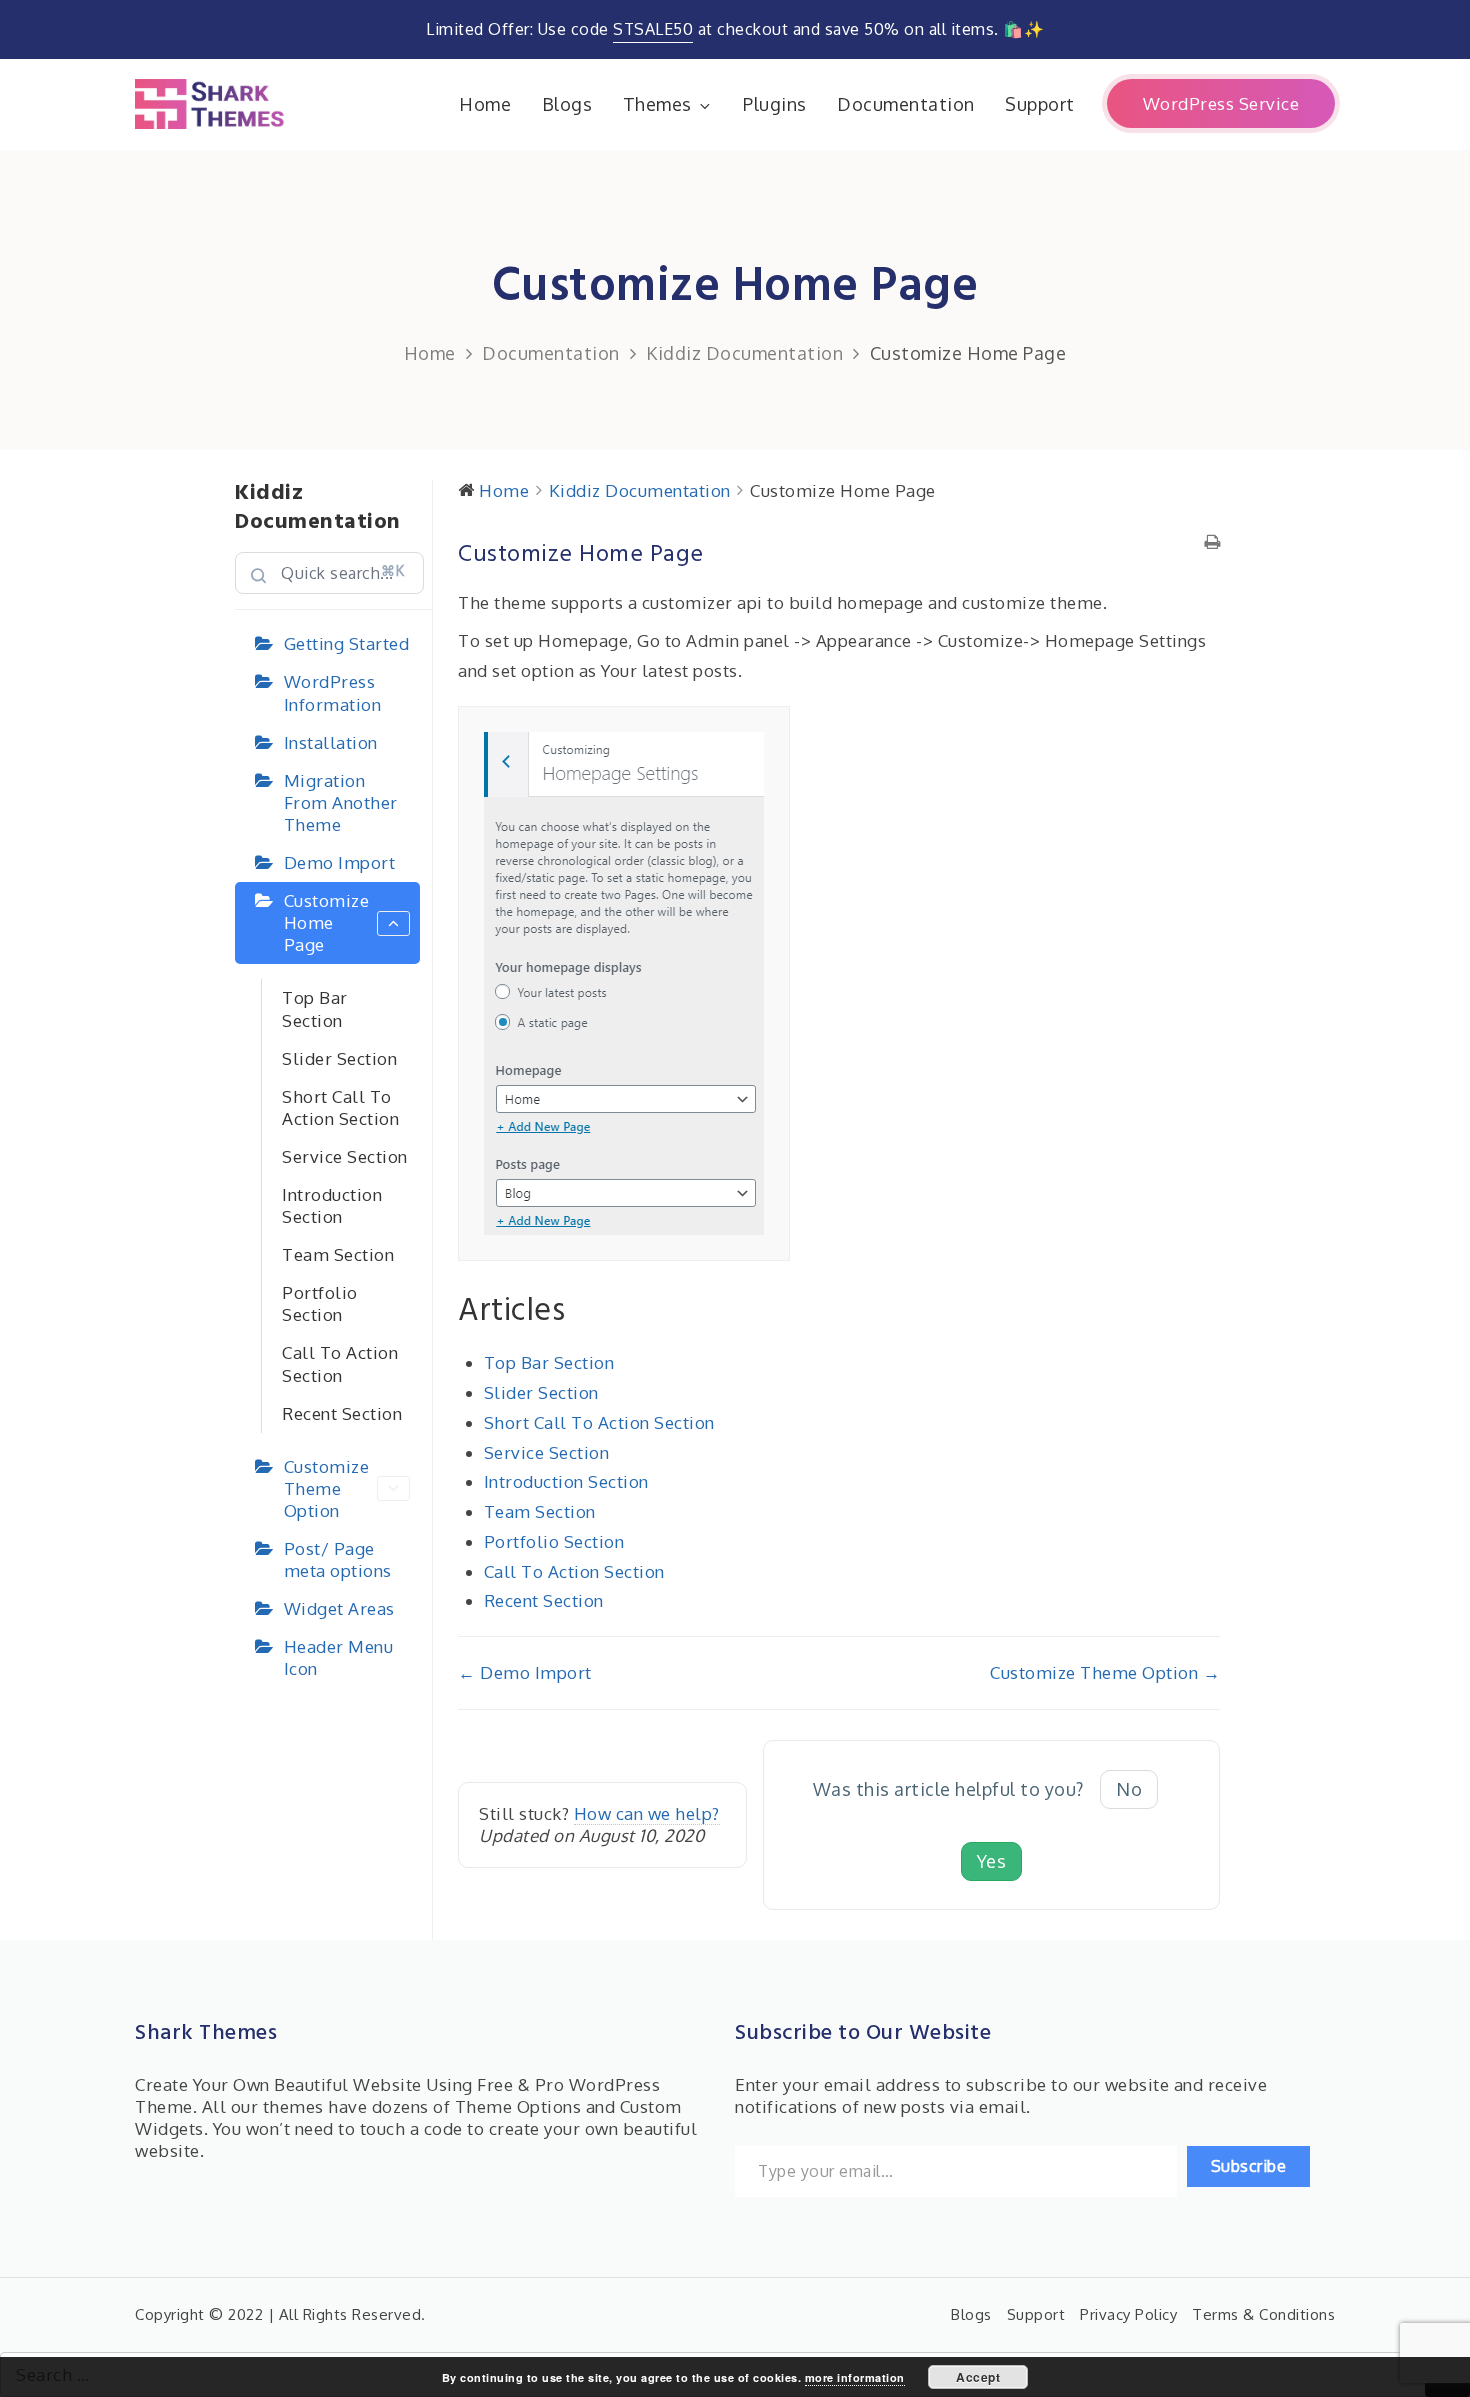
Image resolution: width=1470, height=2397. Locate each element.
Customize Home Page (327, 922)
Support (1040, 104)
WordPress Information (333, 692)
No (1129, 1789)
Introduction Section (332, 1205)
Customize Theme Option (327, 1488)
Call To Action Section (340, 1363)
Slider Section (339, 1058)
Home (485, 104)
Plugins (775, 104)
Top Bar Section (315, 1008)
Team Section (338, 1254)
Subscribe (1249, 2166)
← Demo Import (525, 1672)
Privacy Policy (1128, 2314)
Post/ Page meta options (338, 1559)
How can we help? (647, 1813)
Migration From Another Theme (341, 802)
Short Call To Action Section (340, 1107)
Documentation (906, 104)
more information (855, 2377)
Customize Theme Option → (1105, 1672)
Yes (992, 1861)
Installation (331, 742)
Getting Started (347, 643)
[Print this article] (1212, 543)
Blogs (567, 104)
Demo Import (340, 862)
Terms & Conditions (1263, 2314)
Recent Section (342, 1413)
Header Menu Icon (339, 1657)
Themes (657, 104)
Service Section (345, 1156)
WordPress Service (1221, 103)
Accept (978, 2377)
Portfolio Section (320, 1303)
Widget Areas (339, 1608)
